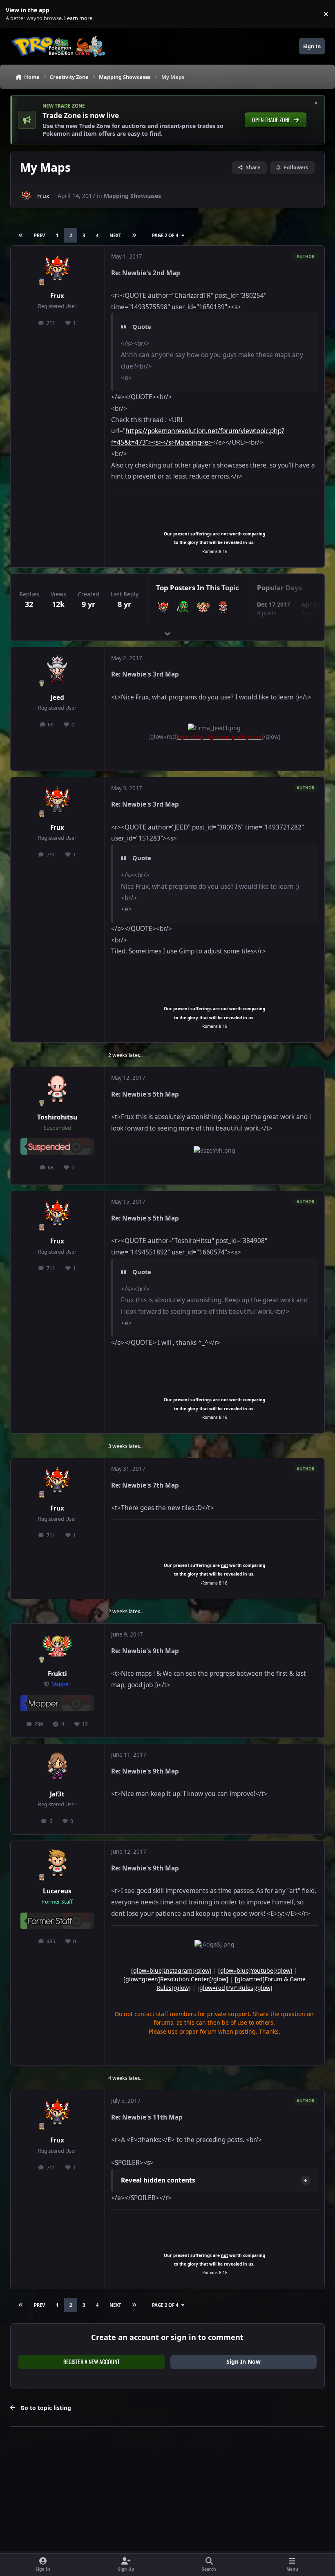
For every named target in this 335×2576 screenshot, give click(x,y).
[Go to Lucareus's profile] (57, 1863)
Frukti (57, 1674)
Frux (43, 196)
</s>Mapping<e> (187, 442)
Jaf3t (57, 1794)
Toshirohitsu (57, 1117)
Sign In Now (243, 2361)
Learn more (16, 14)
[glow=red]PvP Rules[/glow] (235, 1988)
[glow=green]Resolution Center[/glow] (176, 1979)
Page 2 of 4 (165, 235)
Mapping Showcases (132, 196)
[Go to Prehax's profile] (183, 607)
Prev (39, 235)
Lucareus (57, 1891)
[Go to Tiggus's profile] (223, 607)
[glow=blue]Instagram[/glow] (171, 1970)
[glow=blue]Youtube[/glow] (255, 1970)
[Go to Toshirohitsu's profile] (57, 1090)
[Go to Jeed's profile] (57, 670)
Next (115, 235)
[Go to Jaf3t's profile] (57, 1767)
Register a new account (92, 2361)
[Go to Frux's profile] (26, 196)
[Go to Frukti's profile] (203, 607)
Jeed (57, 698)
